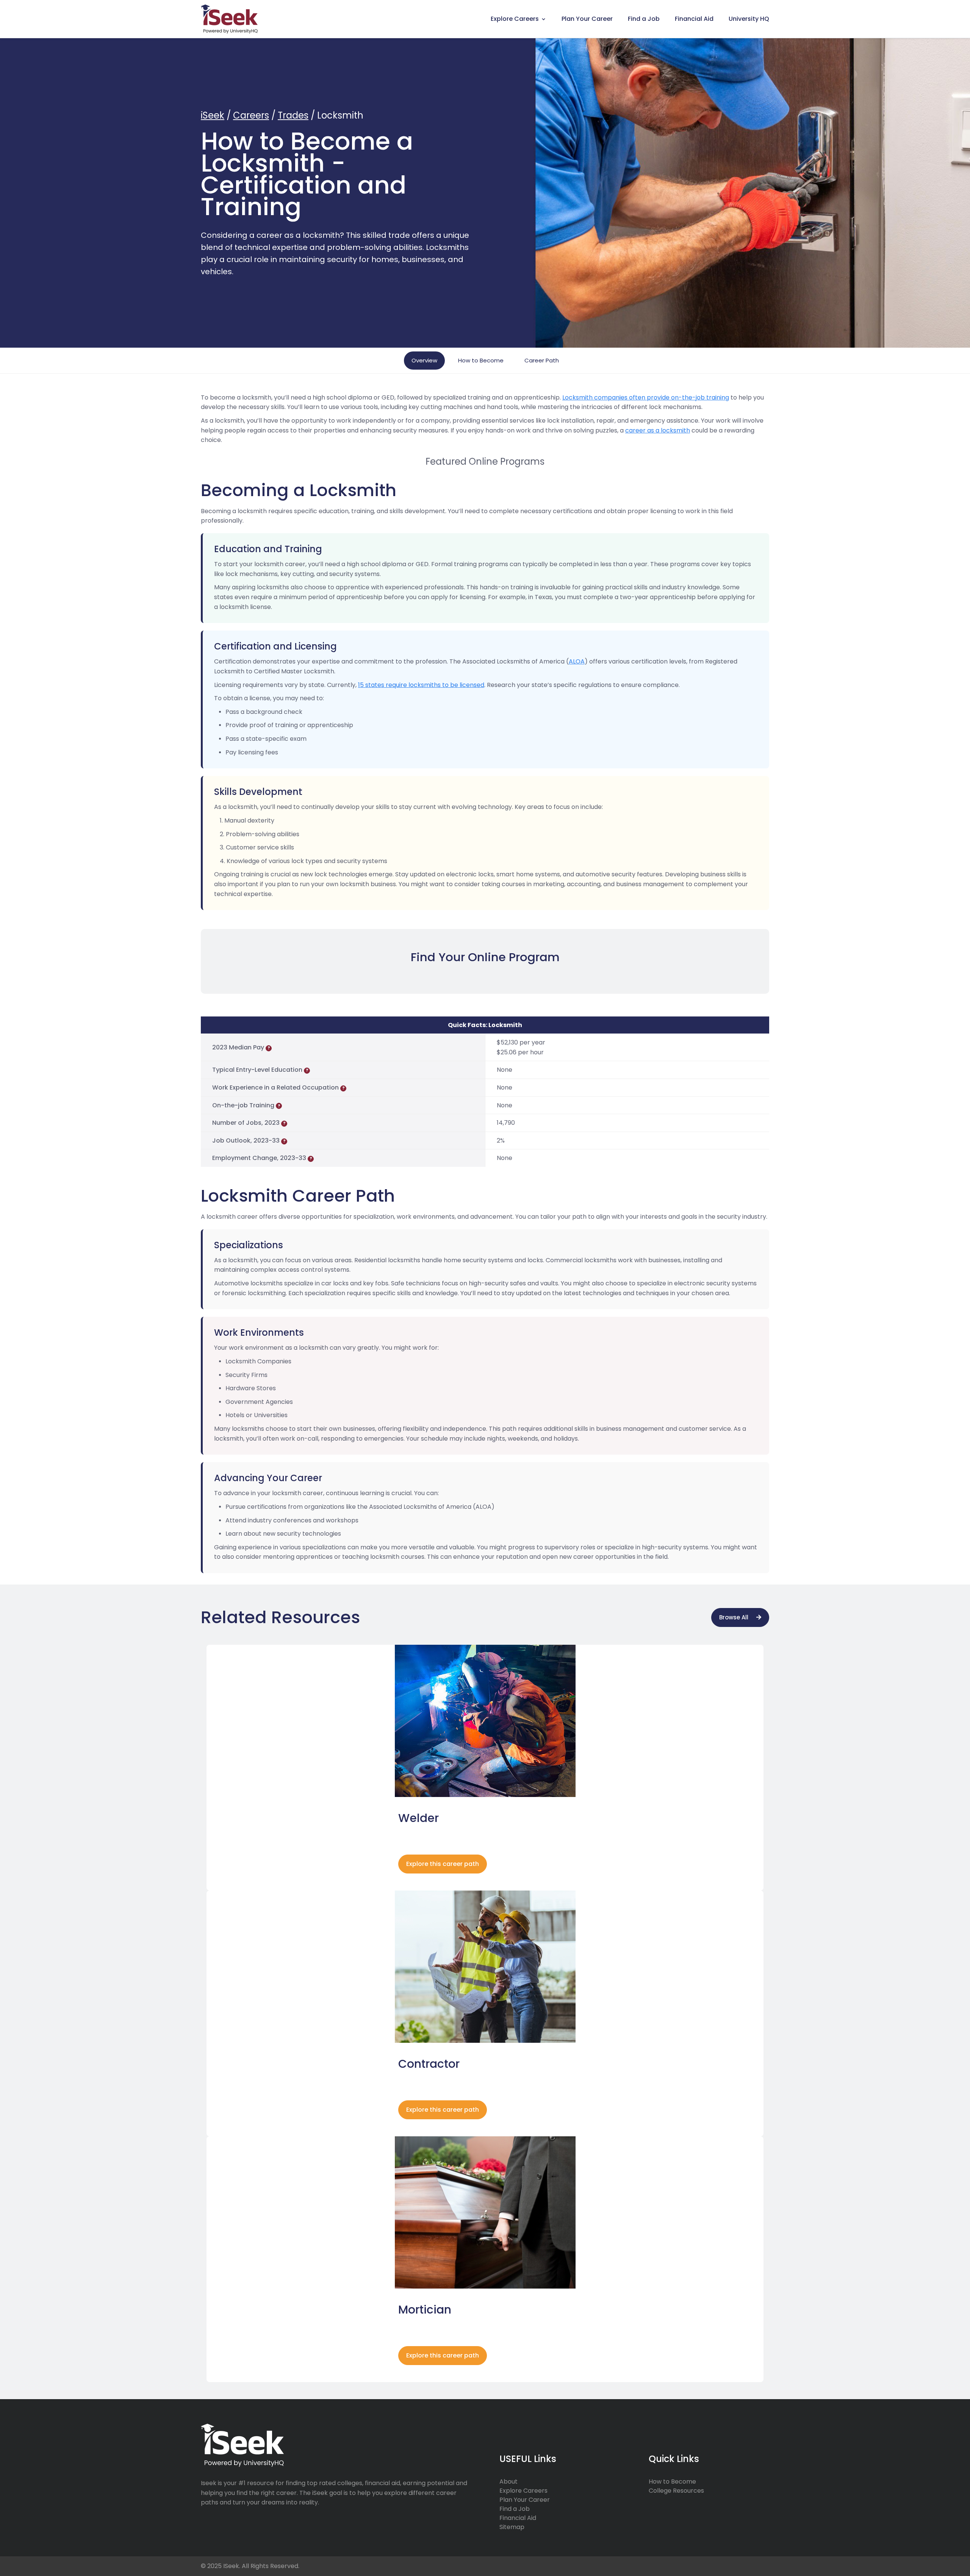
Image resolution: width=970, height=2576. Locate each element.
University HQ (749, 19)
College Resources (676, 2491)
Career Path (542, 360)
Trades (293, 115)
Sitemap (512, 2527)
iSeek (213, 115)
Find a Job (644, 19)
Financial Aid (694, 19)
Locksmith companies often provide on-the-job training (646, 397)
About (508, 2482)
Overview (424, 360)
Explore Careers (515, 19)
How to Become (481, 360)
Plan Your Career (587, 19)
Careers (251, 115)
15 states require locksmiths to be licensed (421, 685)
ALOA (577, 661)
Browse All (734, 1617)
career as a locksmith (658, 430)
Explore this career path (443, 1864)
